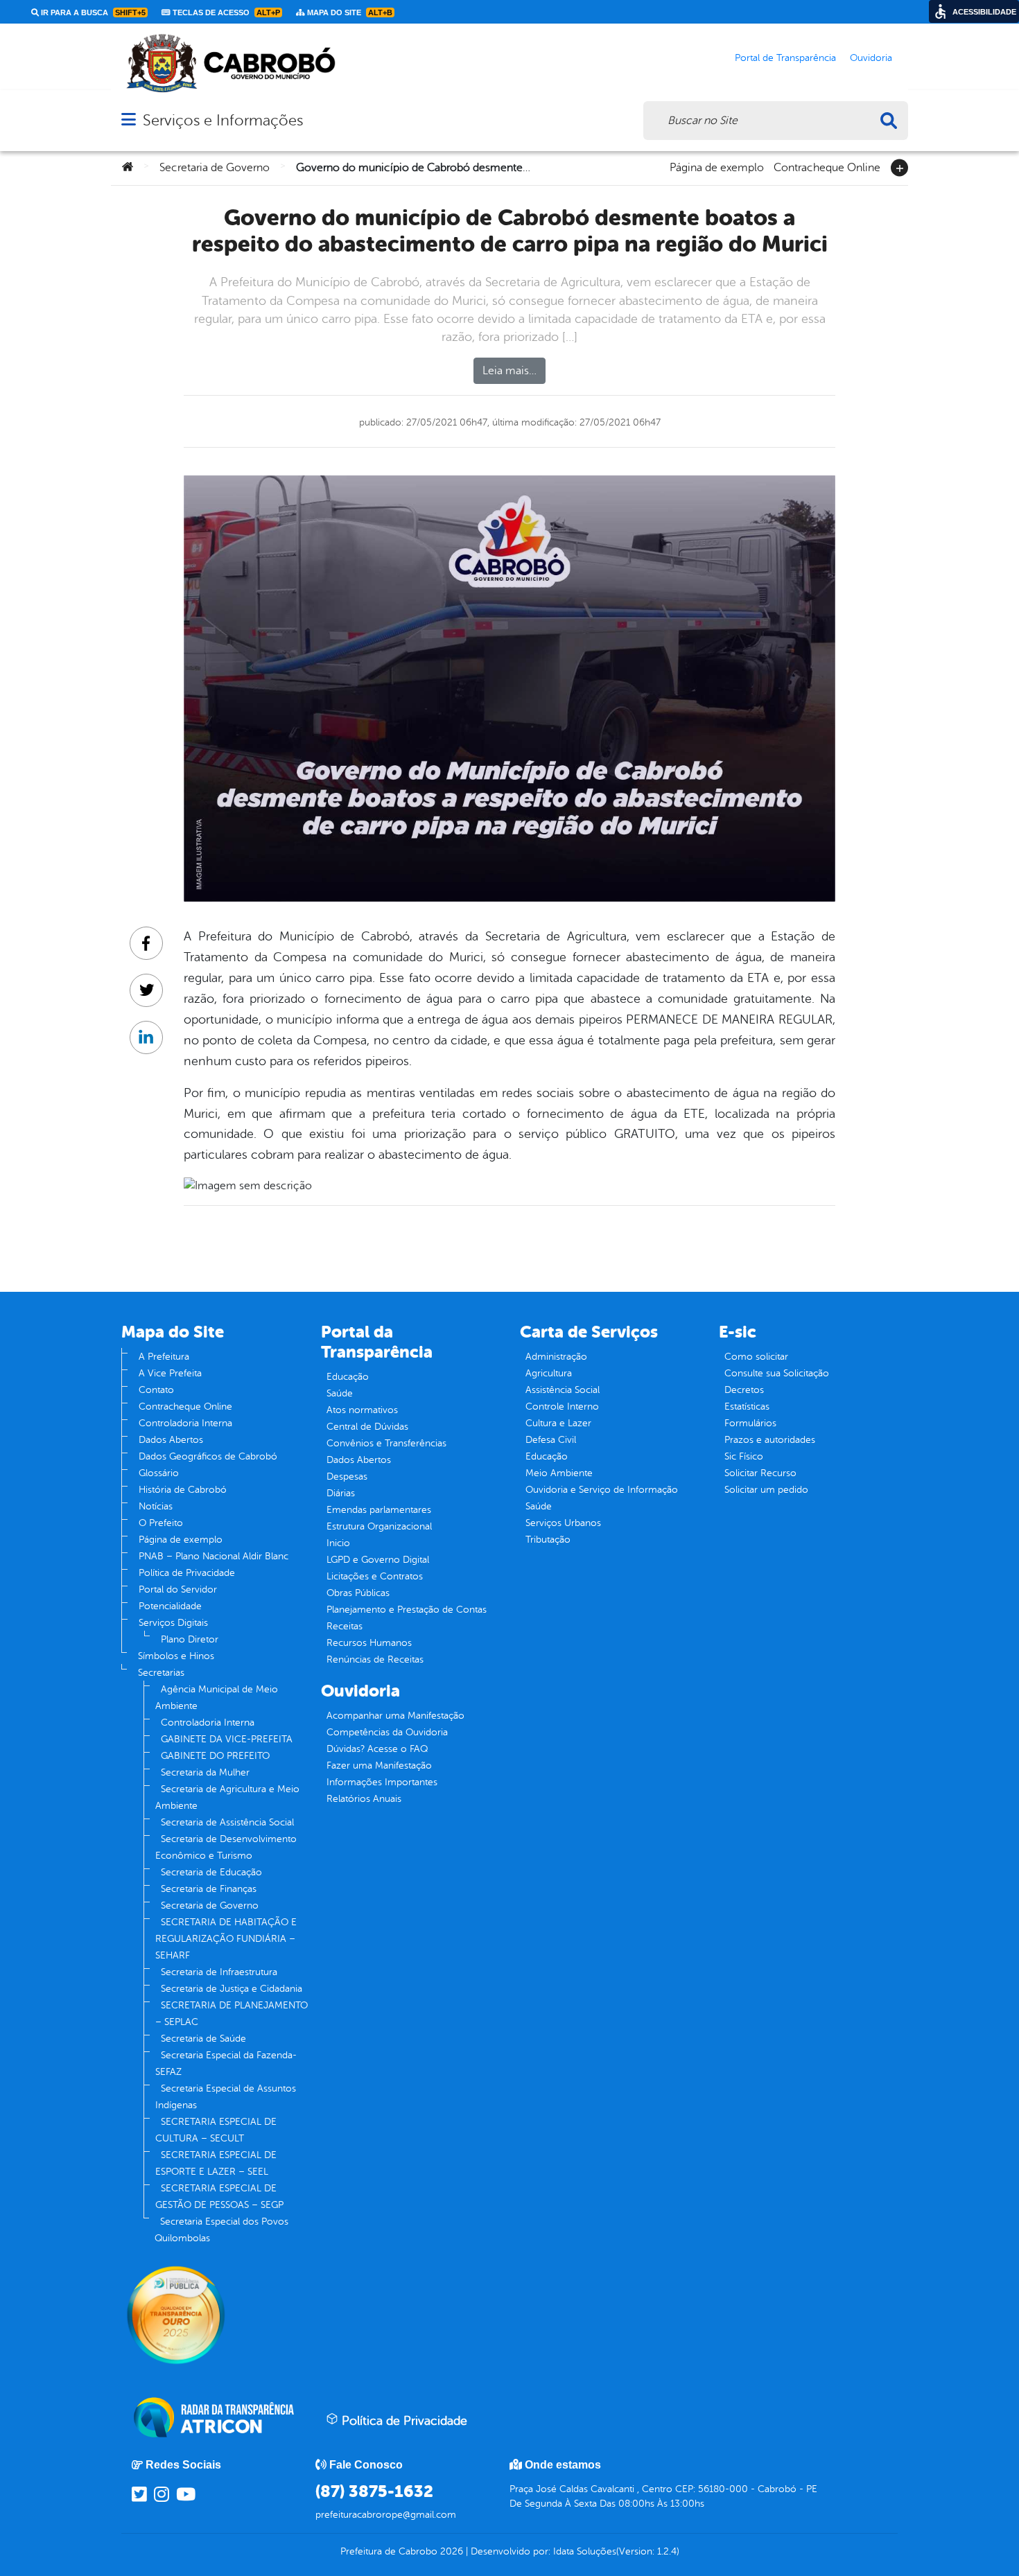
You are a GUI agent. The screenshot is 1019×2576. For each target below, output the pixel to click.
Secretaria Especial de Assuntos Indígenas (226, 2097)
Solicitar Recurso (760, 1473)
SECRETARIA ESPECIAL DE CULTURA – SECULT (216, 2130)
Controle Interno (562, 1407)
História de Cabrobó (183, 1490)
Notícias (156, 1506)
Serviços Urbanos (563, 1523)
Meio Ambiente (559, 1473)
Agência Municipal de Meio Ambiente (217, 1698)
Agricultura (549, 1373)
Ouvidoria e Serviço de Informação (602, 1490)
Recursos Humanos (369, 1643)
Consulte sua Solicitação (777, 1373)
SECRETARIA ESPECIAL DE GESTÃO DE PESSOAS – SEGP (219, 2197)
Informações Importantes (382, 1782)
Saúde (340, 1393)
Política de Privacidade (187, 1573)
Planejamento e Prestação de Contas (407, 1610)
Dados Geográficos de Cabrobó (208, 1456)
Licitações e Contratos (375, 1576)
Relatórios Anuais (364, 1799)
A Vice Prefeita (170, 1373)
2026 (450, 2551)
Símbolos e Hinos (176, 1656)
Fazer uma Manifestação (379, 1765)
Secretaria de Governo (215, 168)
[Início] (128, 168)
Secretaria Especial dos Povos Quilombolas (221, 2230)
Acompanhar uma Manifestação (395, 1716)
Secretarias (161, 1673)
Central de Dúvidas (367, 1427)
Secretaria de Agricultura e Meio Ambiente (227, 1797)
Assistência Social (563, 1390)
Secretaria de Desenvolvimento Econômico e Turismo (226, 1847)
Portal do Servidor (178, 1589)
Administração (556, 1357)
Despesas (347, 1477)
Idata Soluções (585, 2551)
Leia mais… (509, 371)
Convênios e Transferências (386, 1443)
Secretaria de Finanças (209, 1889)
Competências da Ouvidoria (387, 1732)
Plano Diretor (190, 1639)
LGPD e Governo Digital (378, 1560)
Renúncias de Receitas (375, 1659)
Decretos (744, 1390)
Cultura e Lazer (558, 1423)
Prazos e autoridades (770, 1440)
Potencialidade (170, 1606)
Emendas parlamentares (379, 1510)
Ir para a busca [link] (92, 12)
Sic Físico (744, 1456)
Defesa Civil (551, 1440)
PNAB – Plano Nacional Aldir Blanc (214, 1556)
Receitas (345, 1626)
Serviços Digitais (173, 1623)
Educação (348, 1377)
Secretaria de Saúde (203, 2039)
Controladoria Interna (185, 1423)
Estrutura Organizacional (379, 1526)
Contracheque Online (827, 166)
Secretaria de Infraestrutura (219, 1972)
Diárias (341, 1493)
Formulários (750, 1423)
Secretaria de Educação (211, 1872)
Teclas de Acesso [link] (225, 12)
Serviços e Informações (223, 120)
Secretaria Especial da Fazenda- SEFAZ (226, 2064)
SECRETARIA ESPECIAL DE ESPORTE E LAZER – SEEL (216, 2163)
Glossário (159, 1473)
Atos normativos (362, 1410)
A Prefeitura (164, 1357)
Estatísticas (747, 1407)
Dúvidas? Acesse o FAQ (377, 1749)
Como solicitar (756, 1357)
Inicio (338, 1543)
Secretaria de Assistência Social (227, 1822)
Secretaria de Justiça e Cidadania (232, 1989)
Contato (156, 1390)
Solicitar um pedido (766, 1490)
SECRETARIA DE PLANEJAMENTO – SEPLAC (232, 2014)
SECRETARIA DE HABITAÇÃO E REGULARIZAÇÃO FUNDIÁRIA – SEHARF (226, 1939)
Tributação (548, 1540)
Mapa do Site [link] (349, 12)
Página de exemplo (717, 166)
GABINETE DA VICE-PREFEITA (227, 1739)
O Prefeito (161, 1523)
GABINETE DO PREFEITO (215, 1756)
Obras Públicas (358, 1593)
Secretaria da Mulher (205, 1772)
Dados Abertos (171, 1440)
